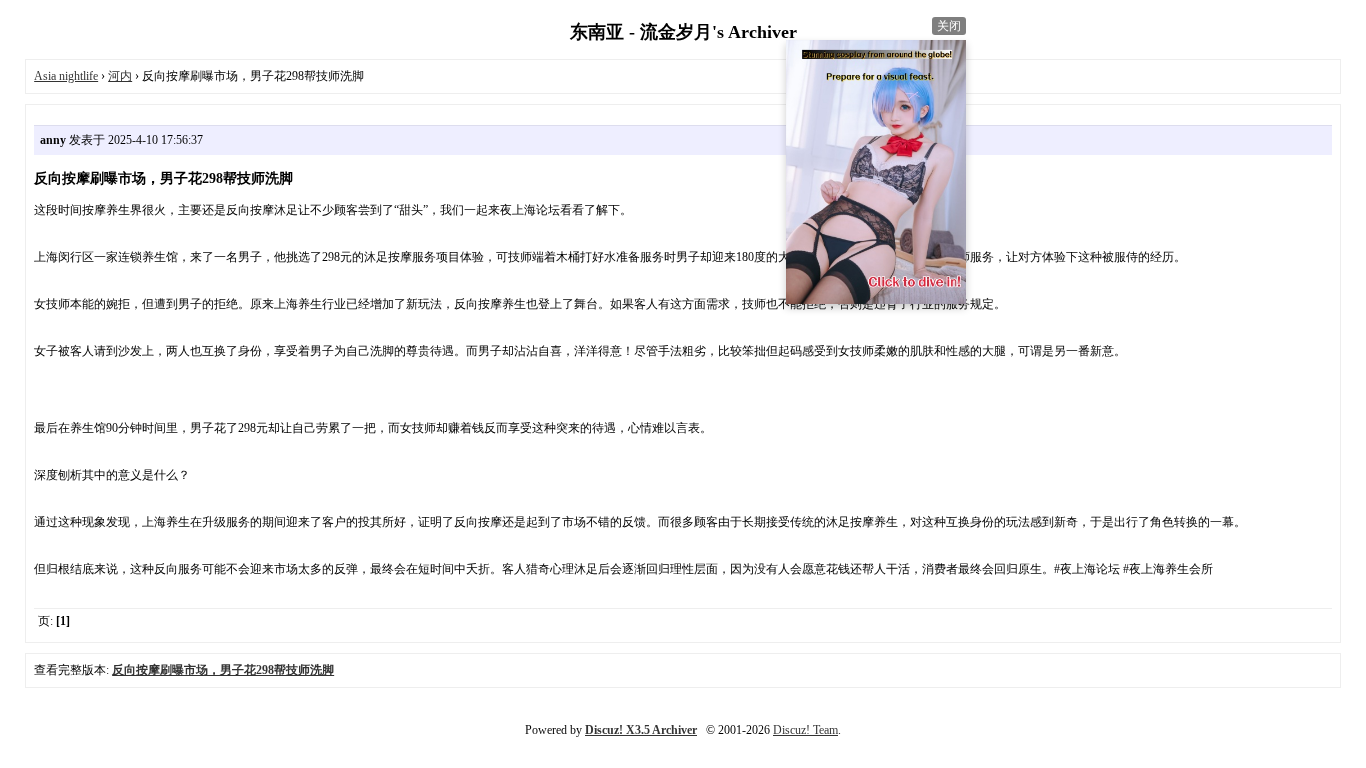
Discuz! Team (805, 730)
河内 (120, 76)
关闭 (949, 26)
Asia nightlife (66, 76)
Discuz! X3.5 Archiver (641, 730)
